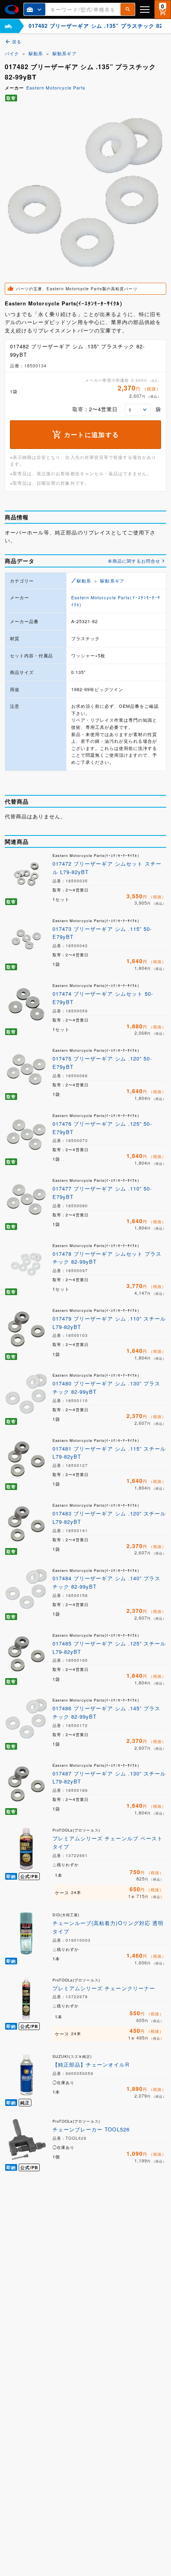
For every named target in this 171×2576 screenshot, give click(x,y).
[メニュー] (145, 9)
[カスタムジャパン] (12, 10)
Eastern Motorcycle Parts (56, 87)
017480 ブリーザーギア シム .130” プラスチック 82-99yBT (106, 1387)
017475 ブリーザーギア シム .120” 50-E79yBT (102, 1063)
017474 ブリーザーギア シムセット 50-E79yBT (103, 998)
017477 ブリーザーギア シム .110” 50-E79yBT (102, 1193)
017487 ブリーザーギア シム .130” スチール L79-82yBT (109, 1778)
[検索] (128, 9)
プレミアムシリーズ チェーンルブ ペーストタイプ (108, 1842)
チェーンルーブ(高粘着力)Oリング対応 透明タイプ (108, 1927)
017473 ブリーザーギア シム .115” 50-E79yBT (102, 933)
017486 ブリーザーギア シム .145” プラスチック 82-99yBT (106, 1712)
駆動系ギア (64, 53)
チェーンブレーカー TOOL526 (91, 2129)
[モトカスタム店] (8, 26)
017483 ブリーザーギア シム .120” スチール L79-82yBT (109, 1517)
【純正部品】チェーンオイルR (91, 2064)
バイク (12, 53)
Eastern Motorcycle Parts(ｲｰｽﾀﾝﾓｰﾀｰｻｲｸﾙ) (116, 601)
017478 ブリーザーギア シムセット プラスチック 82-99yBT (107, 1258)
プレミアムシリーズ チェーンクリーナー (104, 1988)
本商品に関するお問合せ (134, 561)
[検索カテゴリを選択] (35, 9)
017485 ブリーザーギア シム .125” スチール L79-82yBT (109, 1647)
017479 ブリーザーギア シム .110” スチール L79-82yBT (109, 1323)
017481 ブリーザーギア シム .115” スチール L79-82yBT (109, 1453)
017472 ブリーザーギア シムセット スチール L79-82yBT (107, 868)
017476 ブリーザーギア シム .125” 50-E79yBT (102, 1128)
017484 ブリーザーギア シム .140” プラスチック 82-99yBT (106, 1582)
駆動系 (36, 53)
